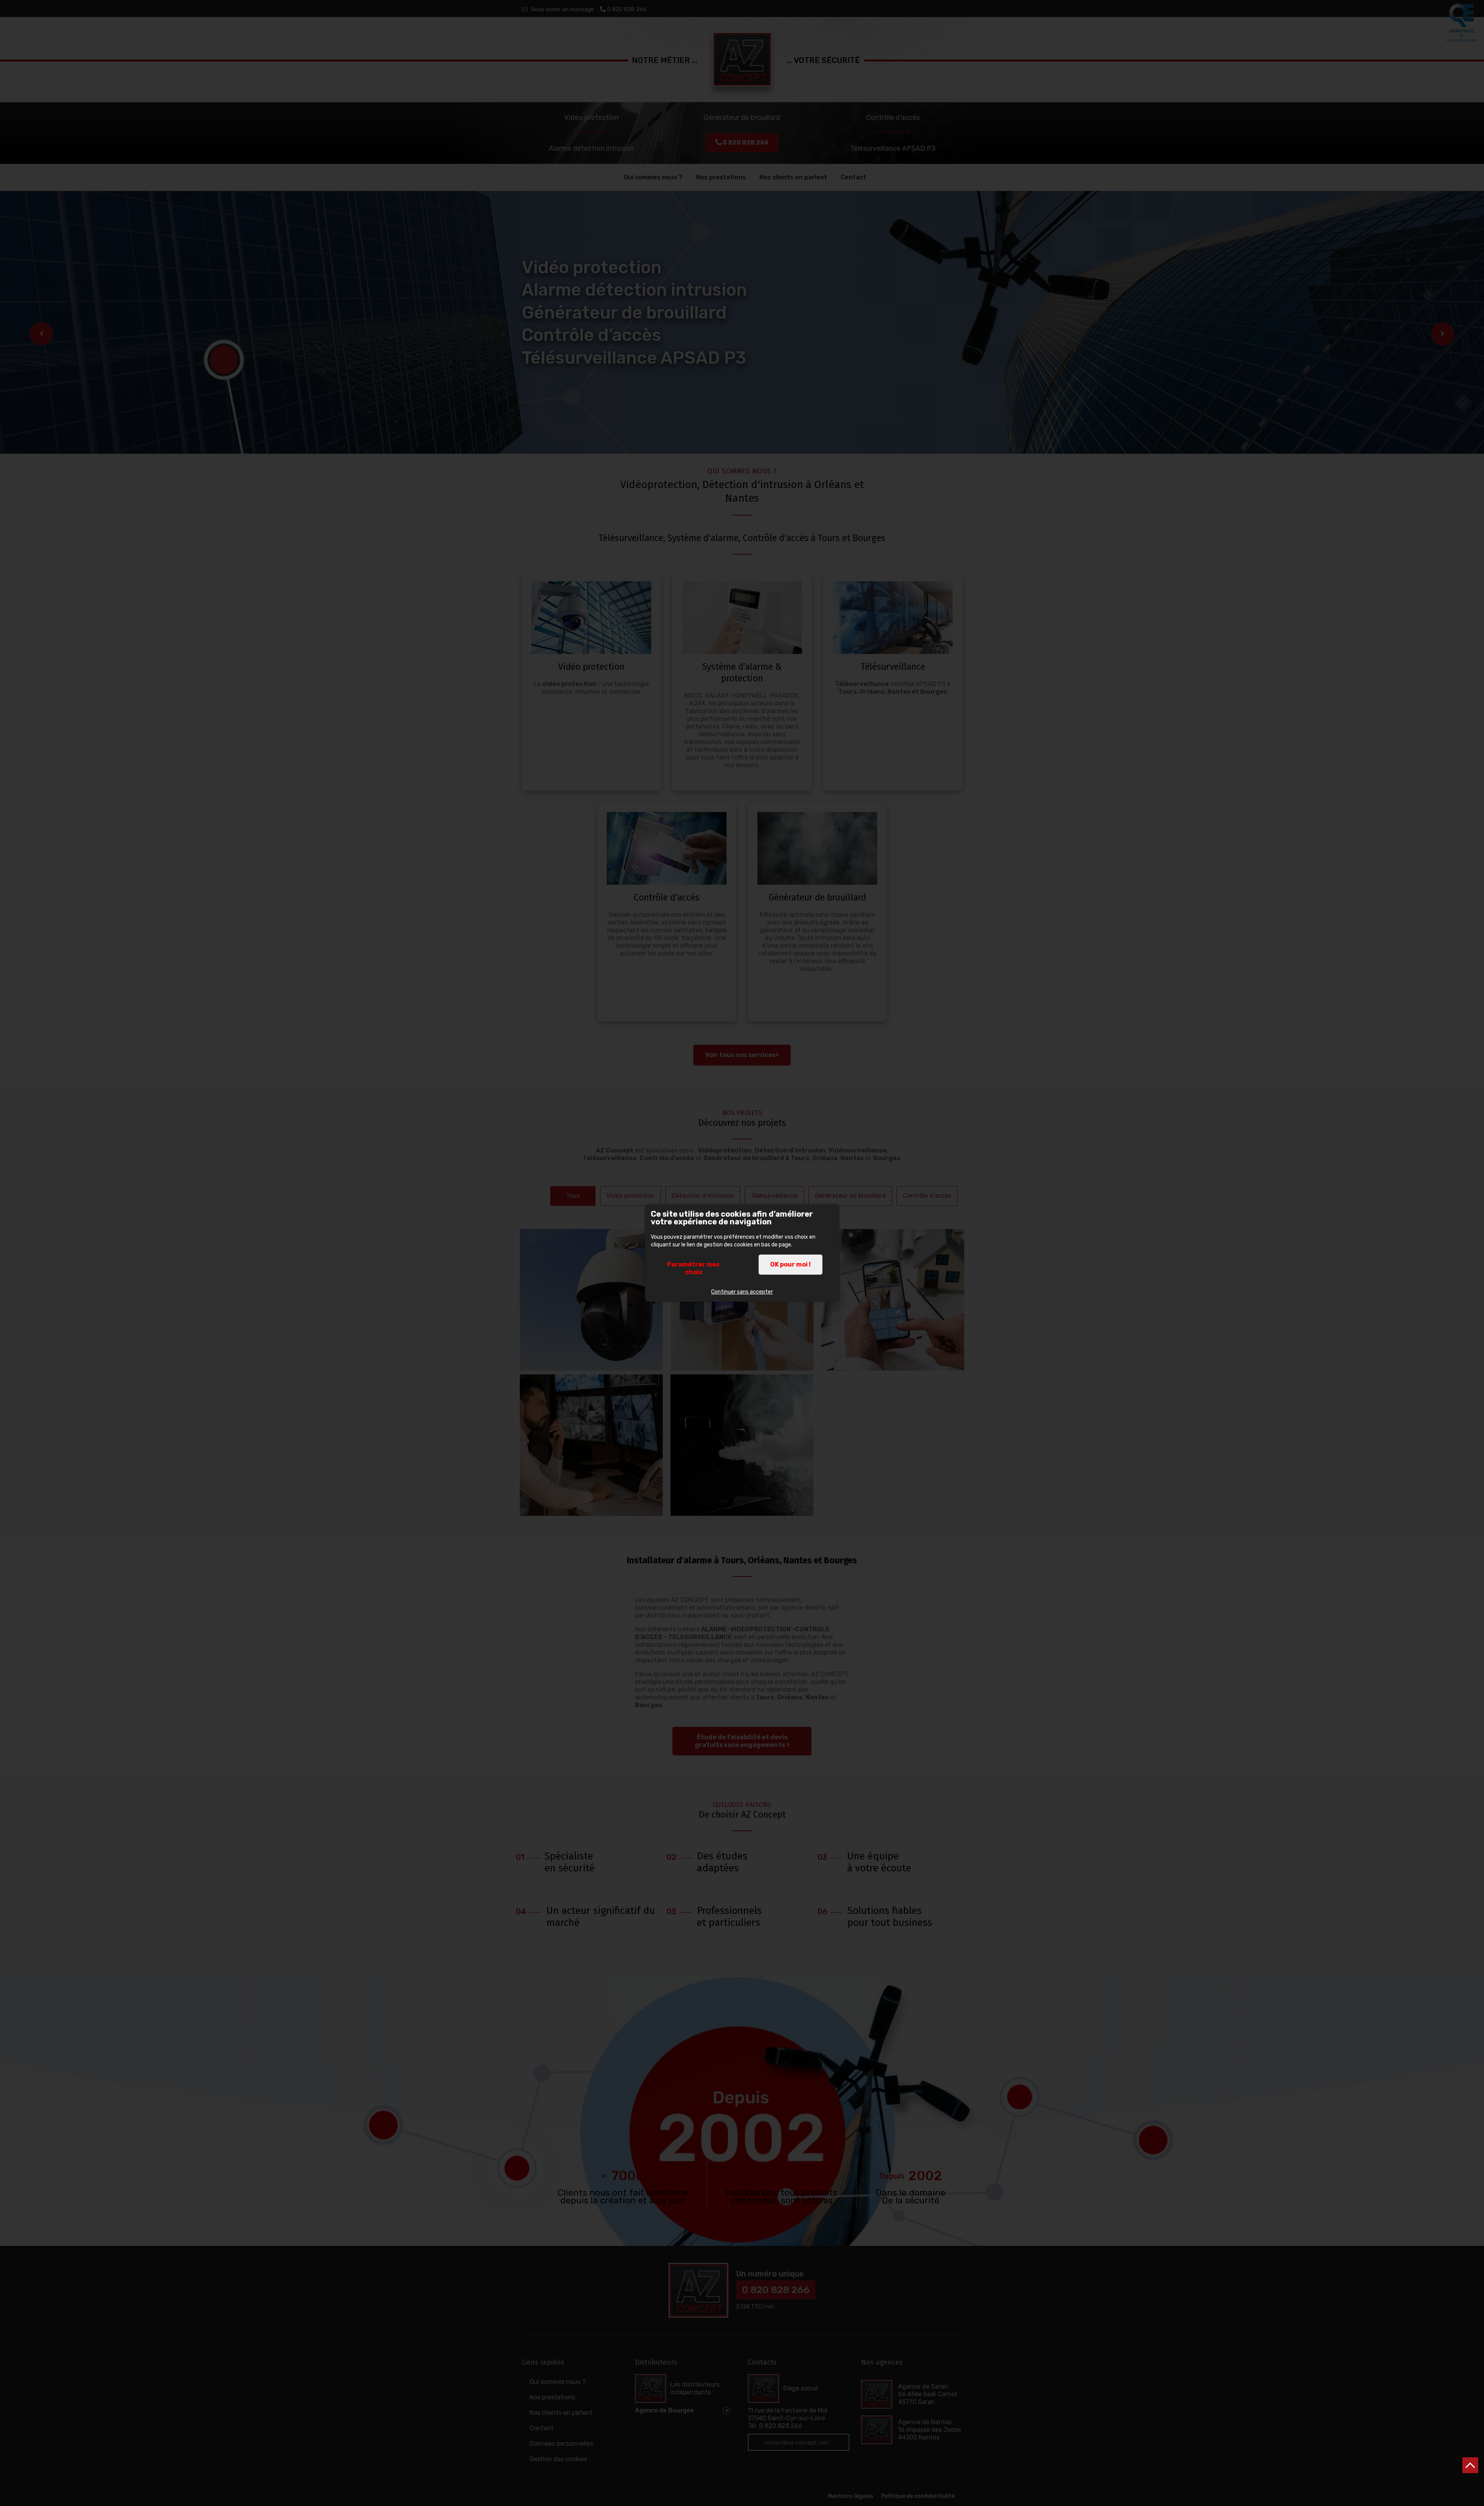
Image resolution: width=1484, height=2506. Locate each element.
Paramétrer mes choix (693, 1268)
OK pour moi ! (791, 1264)
